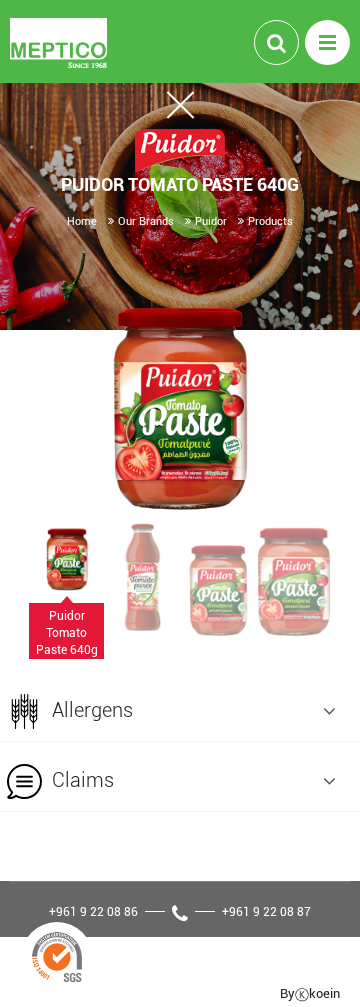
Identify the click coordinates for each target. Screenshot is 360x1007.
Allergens (90, 709)
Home (82, 220)
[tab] (180, 707)
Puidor (211, 220)
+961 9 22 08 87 (266, 911)
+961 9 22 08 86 (93, 911)
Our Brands (146, 220)
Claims (80, 779)
